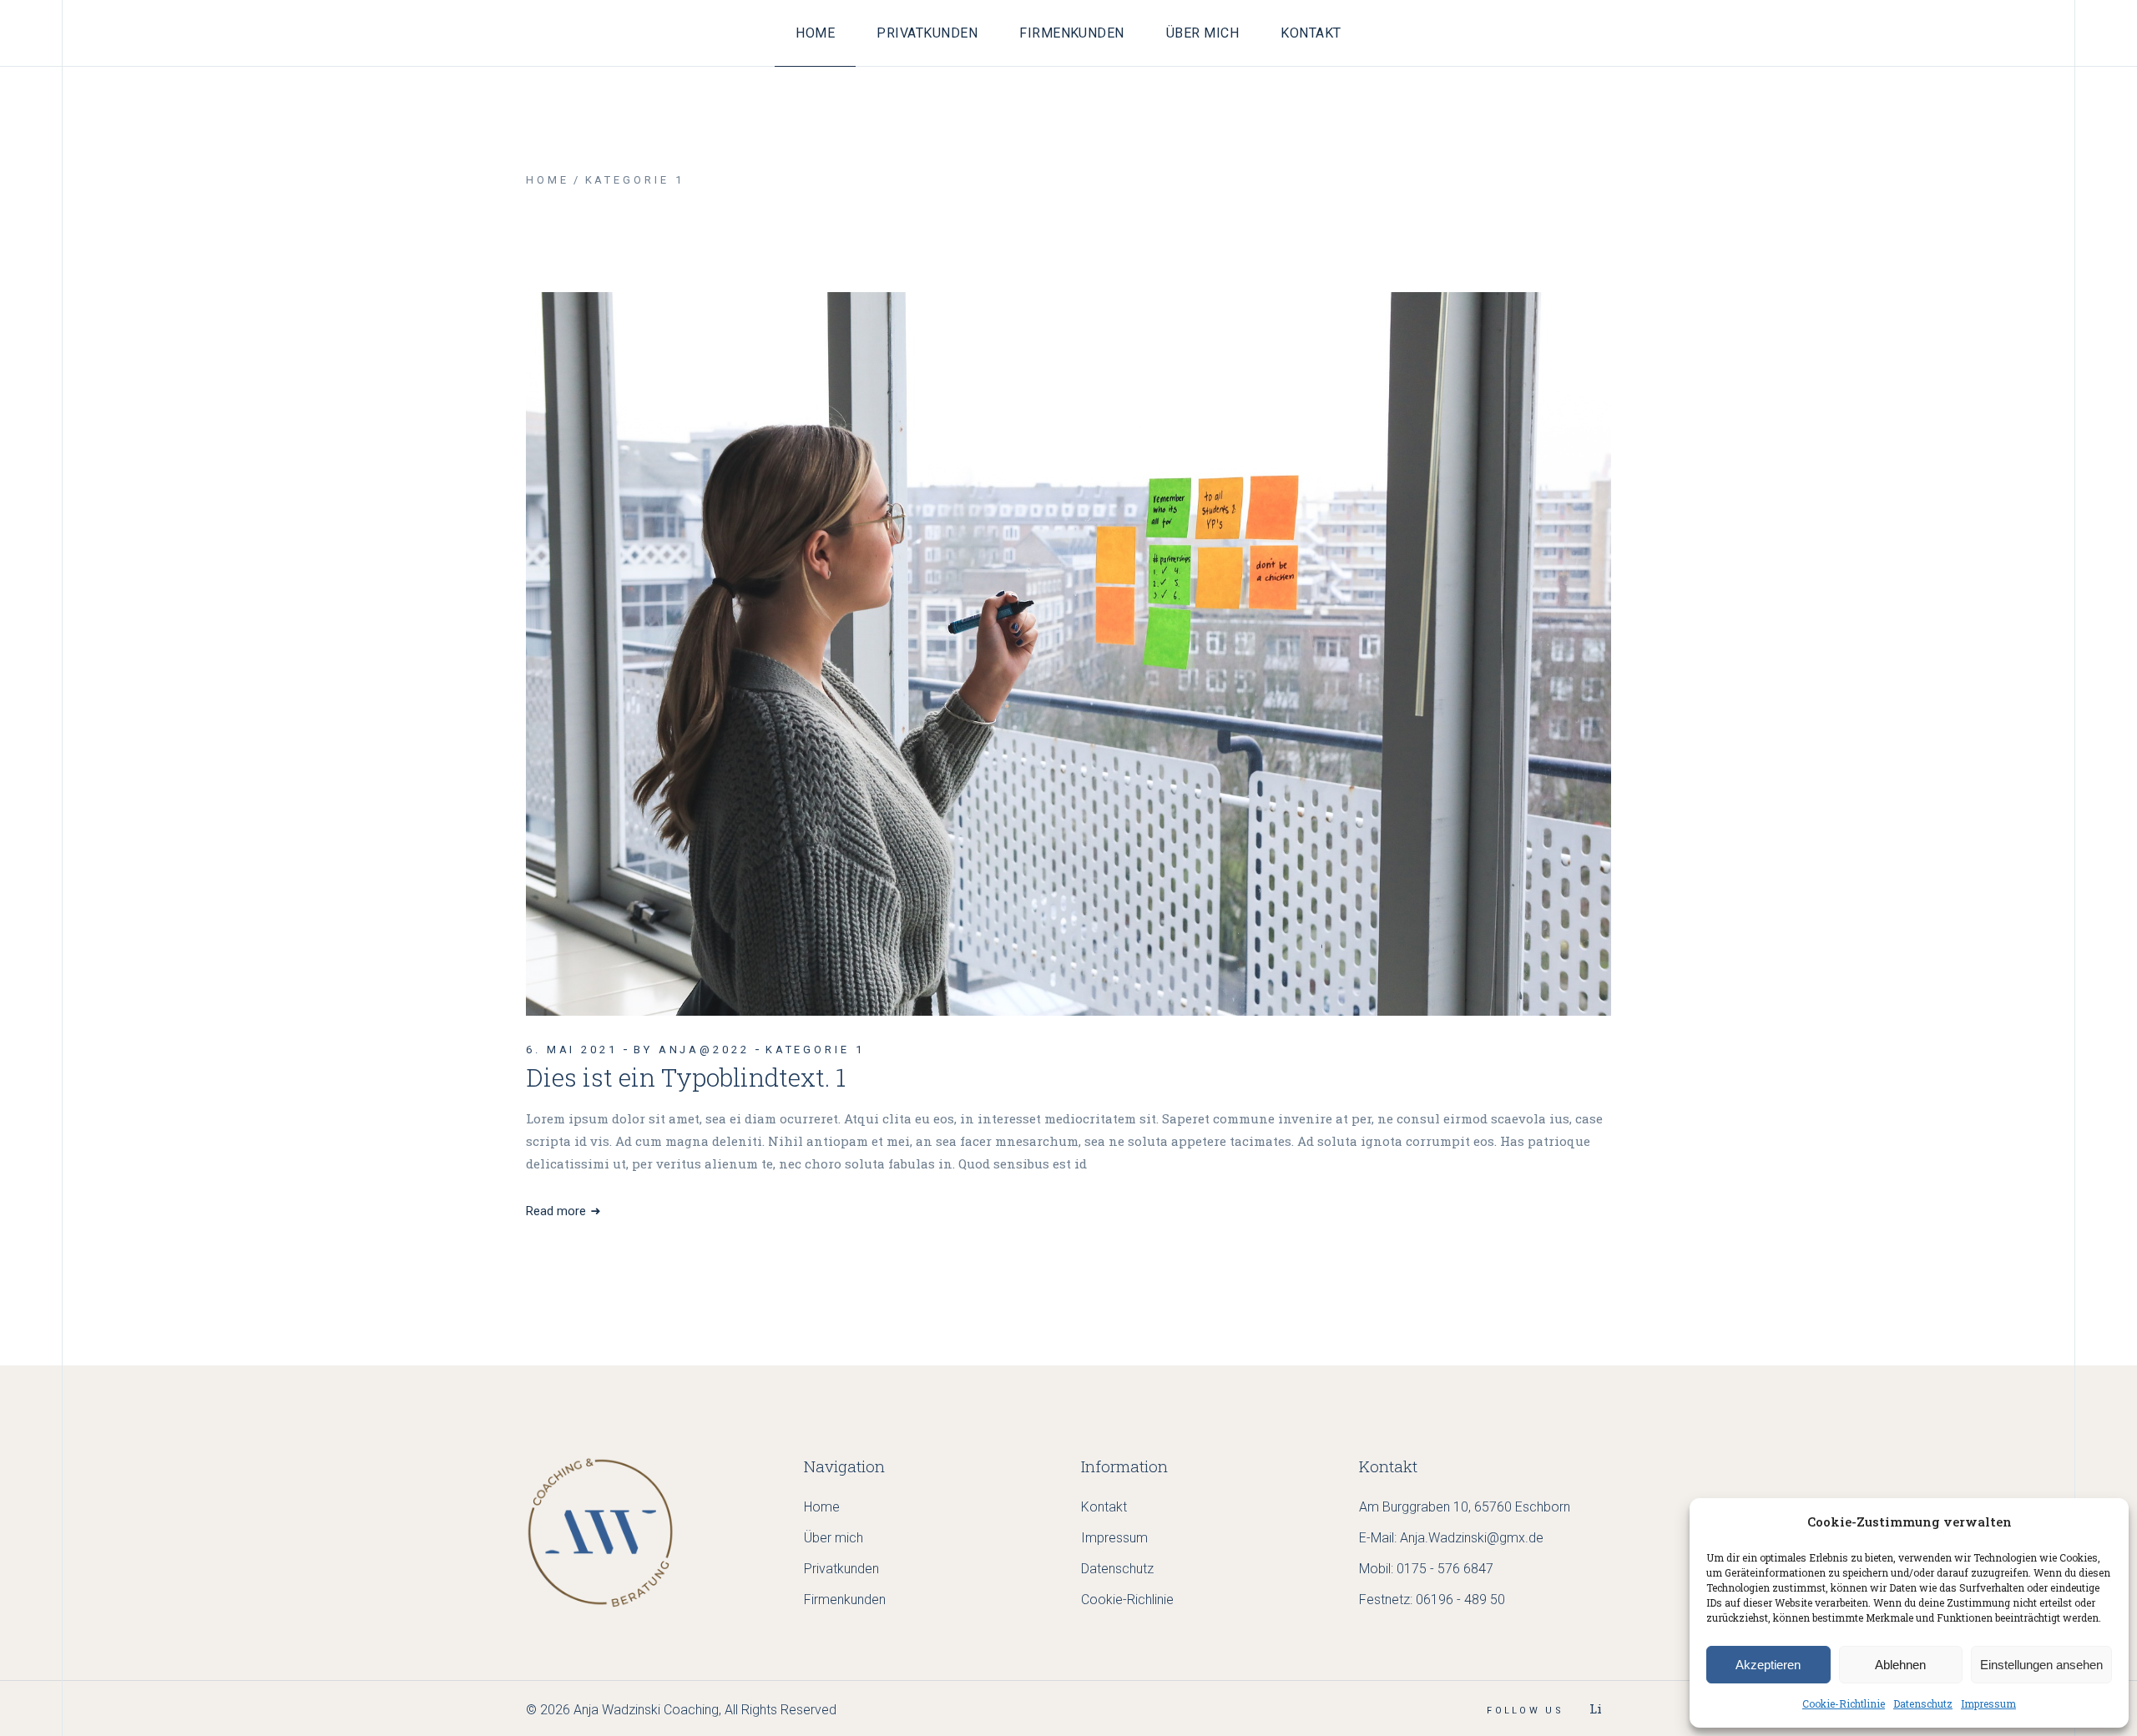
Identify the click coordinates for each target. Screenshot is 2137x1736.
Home (822, 1507)
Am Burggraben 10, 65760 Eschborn (1465, 1507)
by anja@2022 (692, 1050)
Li (1596, 1708)
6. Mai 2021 (572, 1050)
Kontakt (1104, 1507)
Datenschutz (1923, 1703)
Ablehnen (1900, 1665)
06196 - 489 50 (1460, 1600)
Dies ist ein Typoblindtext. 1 (686, 1077)
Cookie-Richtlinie (1844, 1703)
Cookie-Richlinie (1127, 1600)
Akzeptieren (1768, 1665)
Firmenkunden (845, 1600)
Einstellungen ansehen (2041, 1665)
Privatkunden (841, 1569)
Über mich (834, 1538)
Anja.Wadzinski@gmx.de (1472, 1538)
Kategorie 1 (815, 1050)
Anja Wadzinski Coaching (646, 1710)
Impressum (1988, 1703)
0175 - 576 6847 (1445, 1569)
